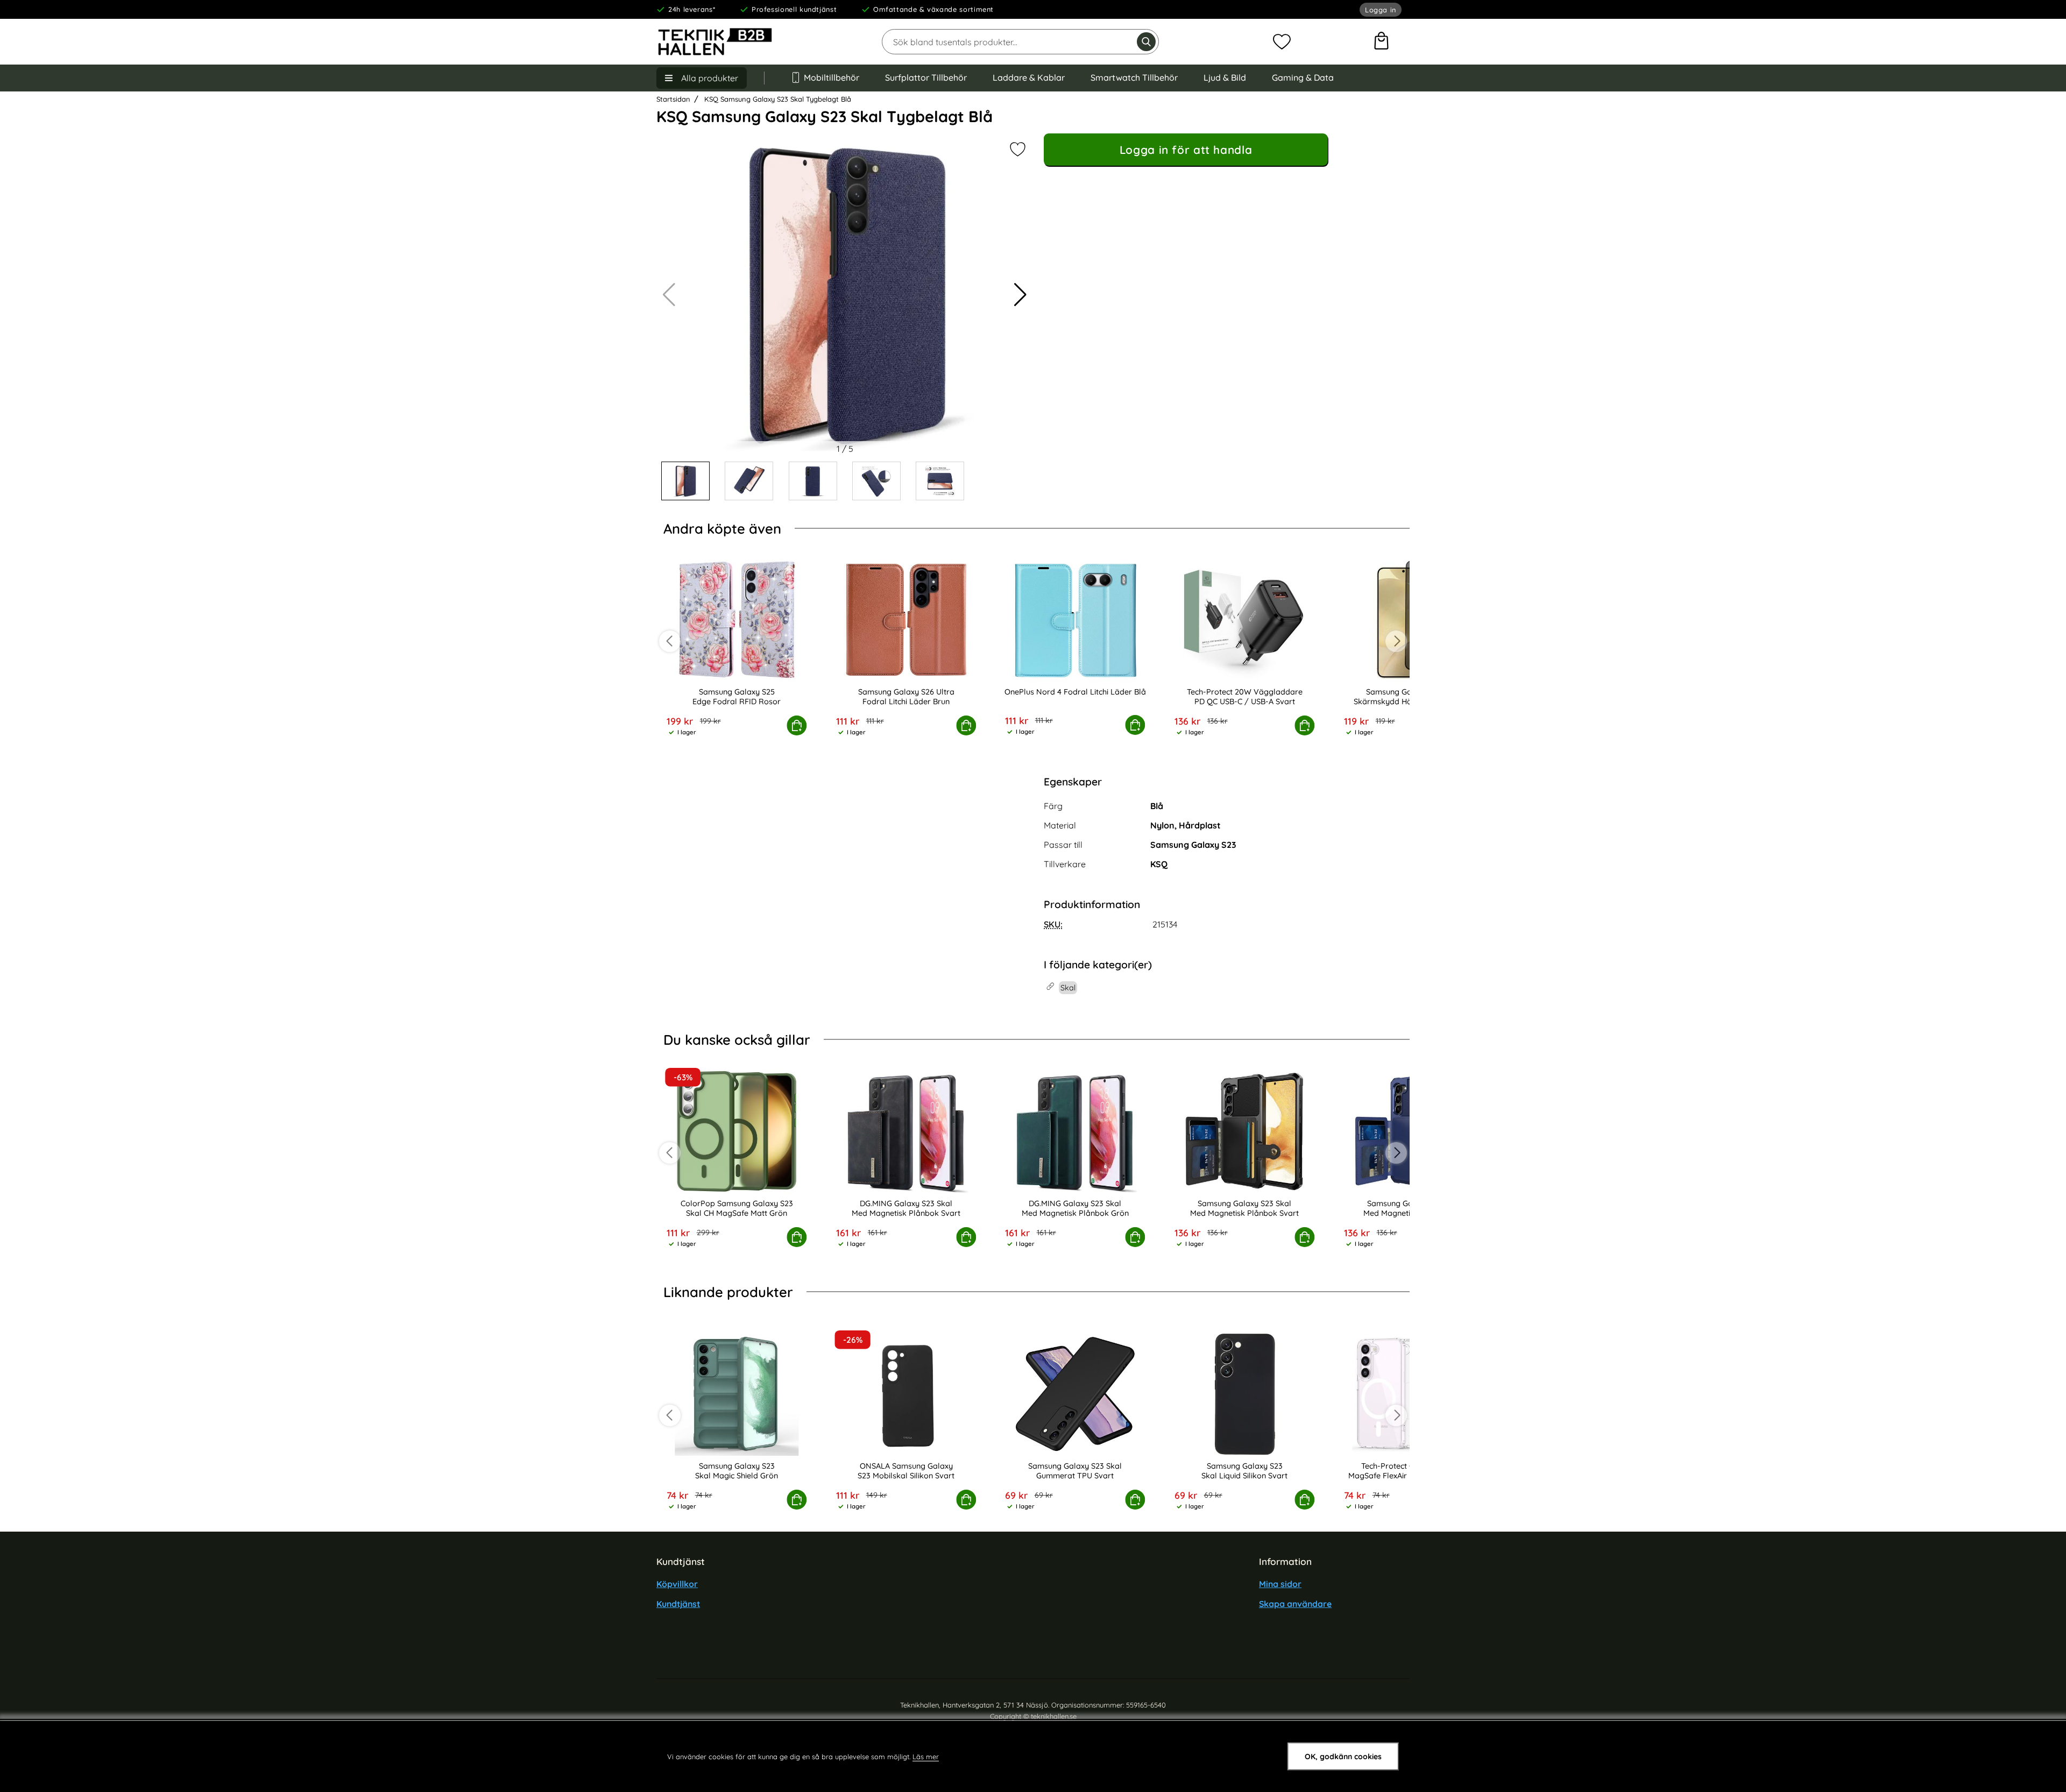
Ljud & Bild (1225, 77)
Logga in (1381, 10)
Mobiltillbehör (832, 77)
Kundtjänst (678, 1604)
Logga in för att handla (1186, 150)
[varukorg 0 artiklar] (1381, 42)
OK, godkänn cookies (1343, 1756)
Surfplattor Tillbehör (926, 77)
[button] (1020, 295)
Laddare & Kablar (1029, 77)
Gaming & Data (1303, 77)
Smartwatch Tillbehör (1134, 77)
